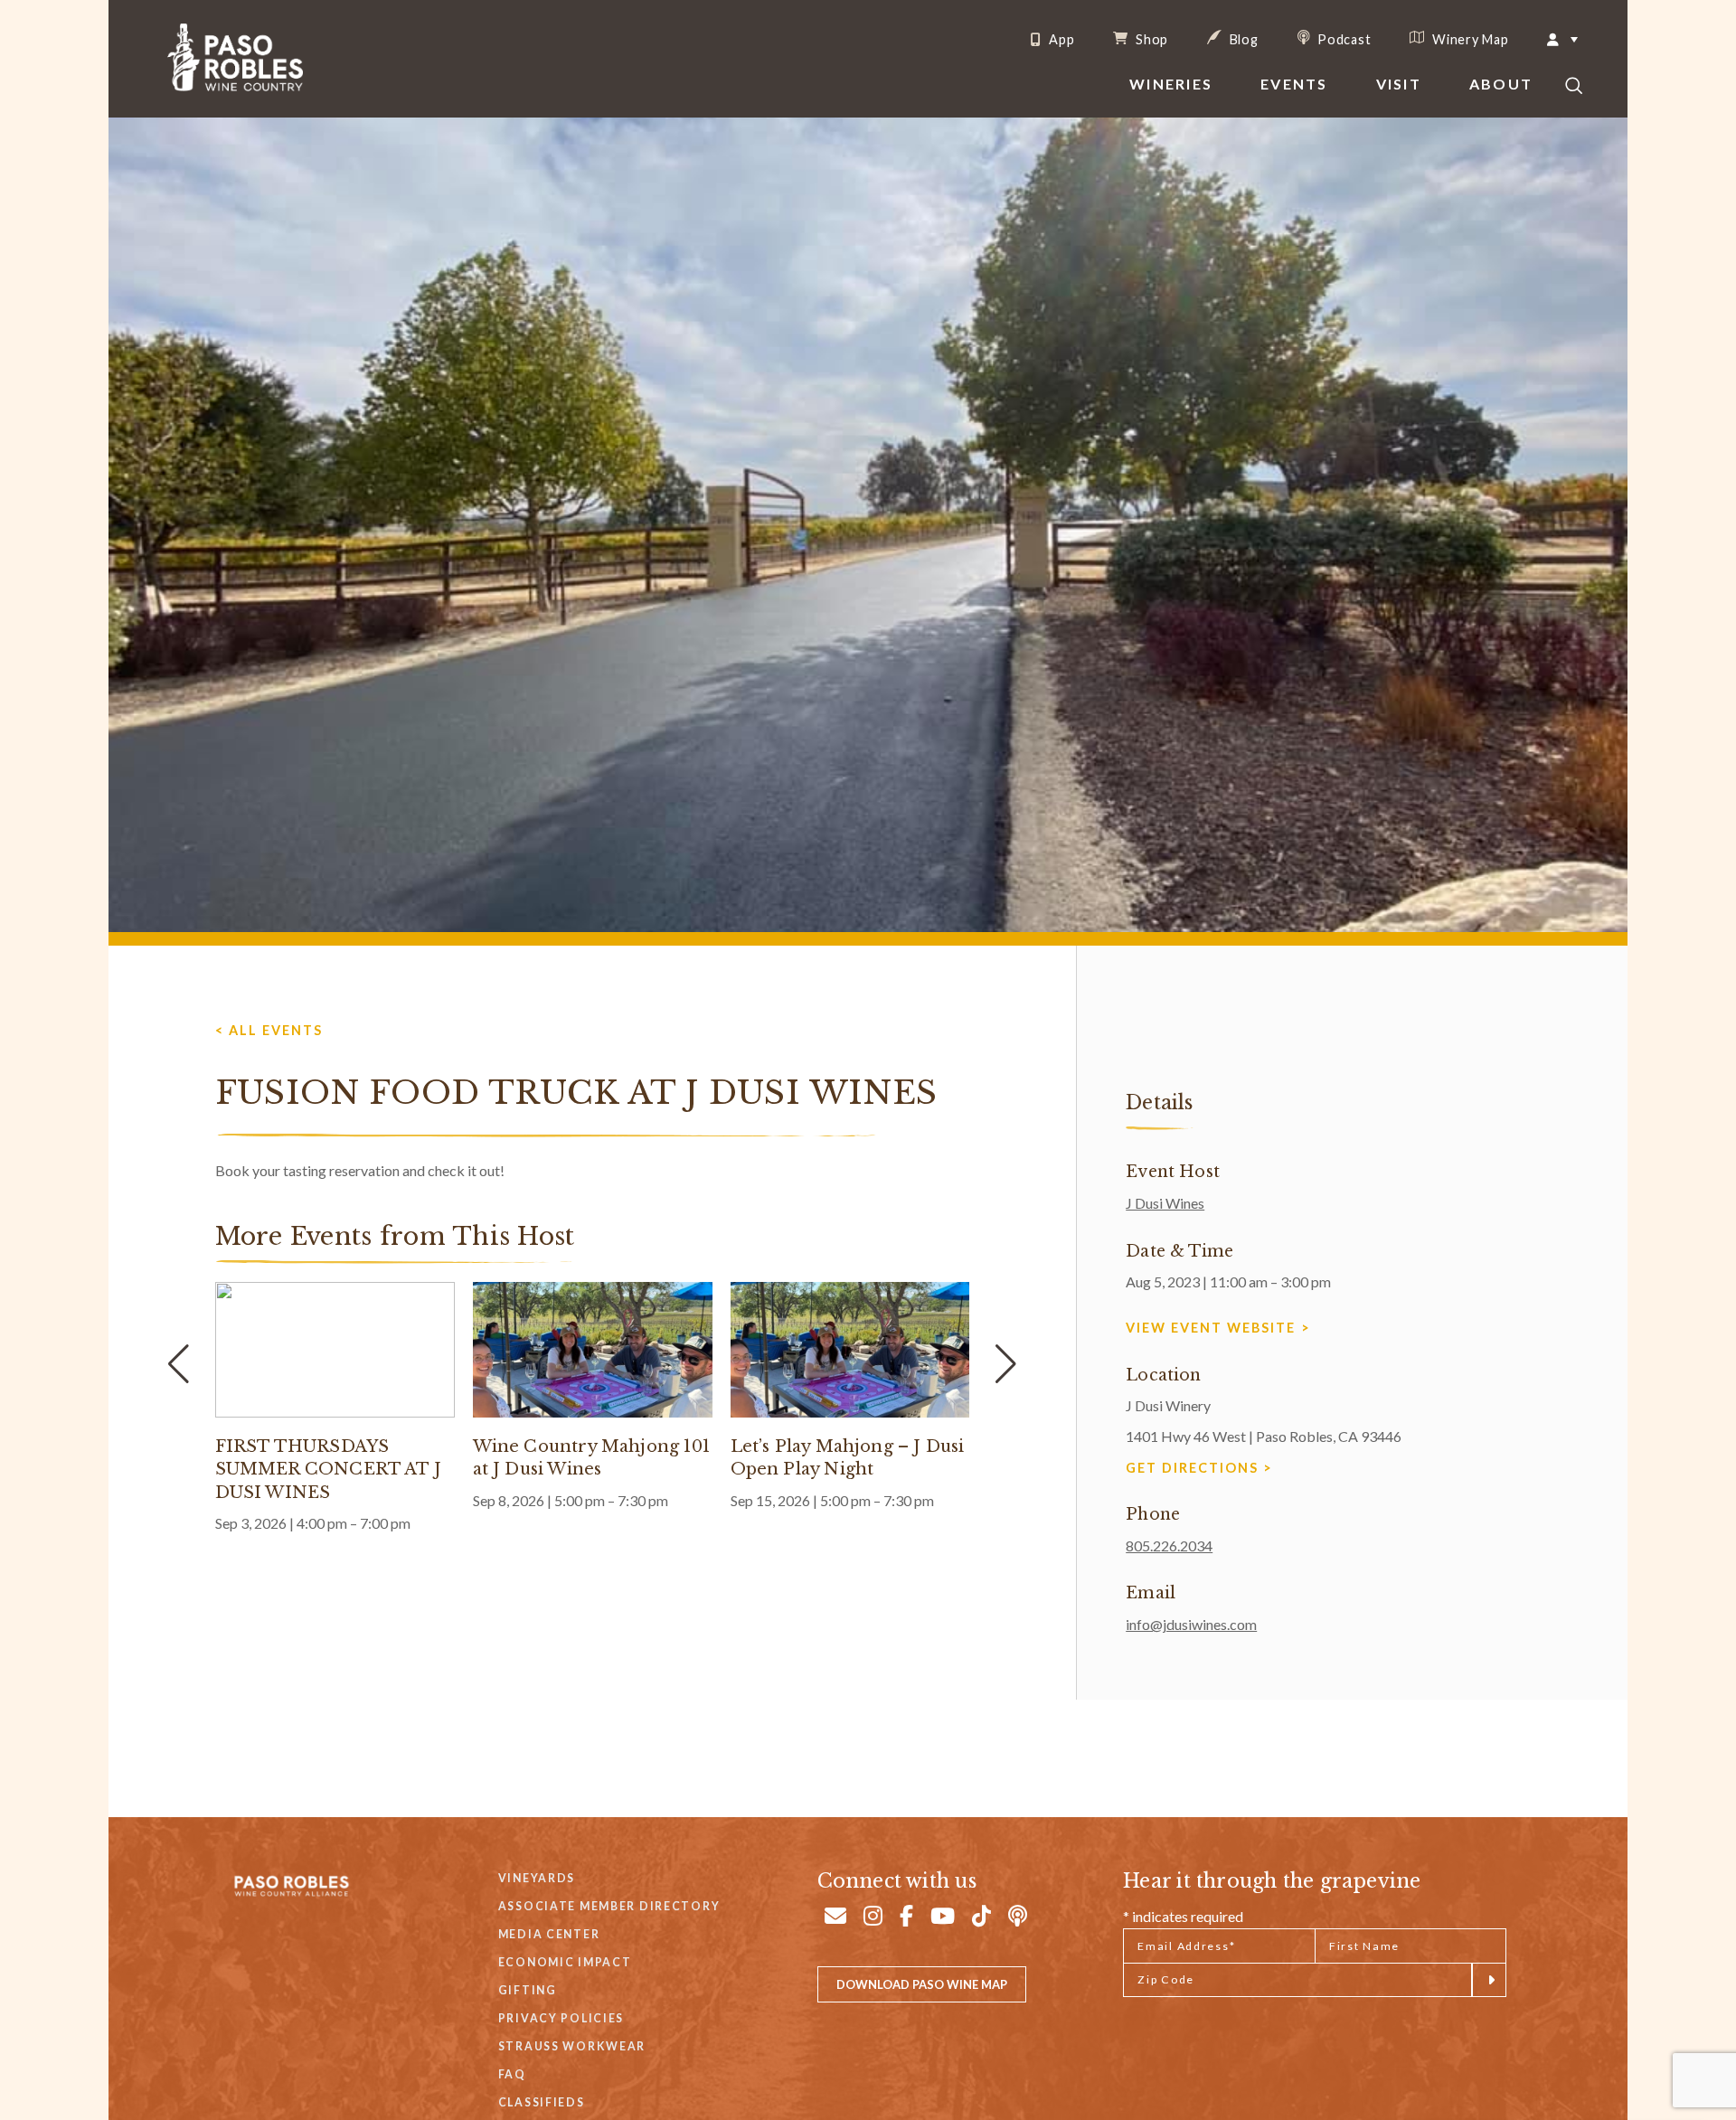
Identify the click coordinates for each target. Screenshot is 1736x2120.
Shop (1150, 39)
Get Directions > (1199, 1468)
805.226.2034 (1169, 1545)
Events (1294, 84)
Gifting (528, 1990)
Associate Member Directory (609, 1906)
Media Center (549, 1934)
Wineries (1171, 84)
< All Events (269, 1030)
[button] (1005, 1364)
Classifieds (542, 2102)
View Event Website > (1218, 1328)
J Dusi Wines (1165, 1203)
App (1060, 40)
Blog (1242, 39)
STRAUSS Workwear (572, 2046)
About (1501, 84)
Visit (1399, 84)
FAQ (512, 2074)
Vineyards (537, 1878)
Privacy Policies (561, 2018)
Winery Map (1468, 39)
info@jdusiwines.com (1191, 1624)
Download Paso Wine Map (922, 1984)
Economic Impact (565, 1962)
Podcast (1343, 39)
